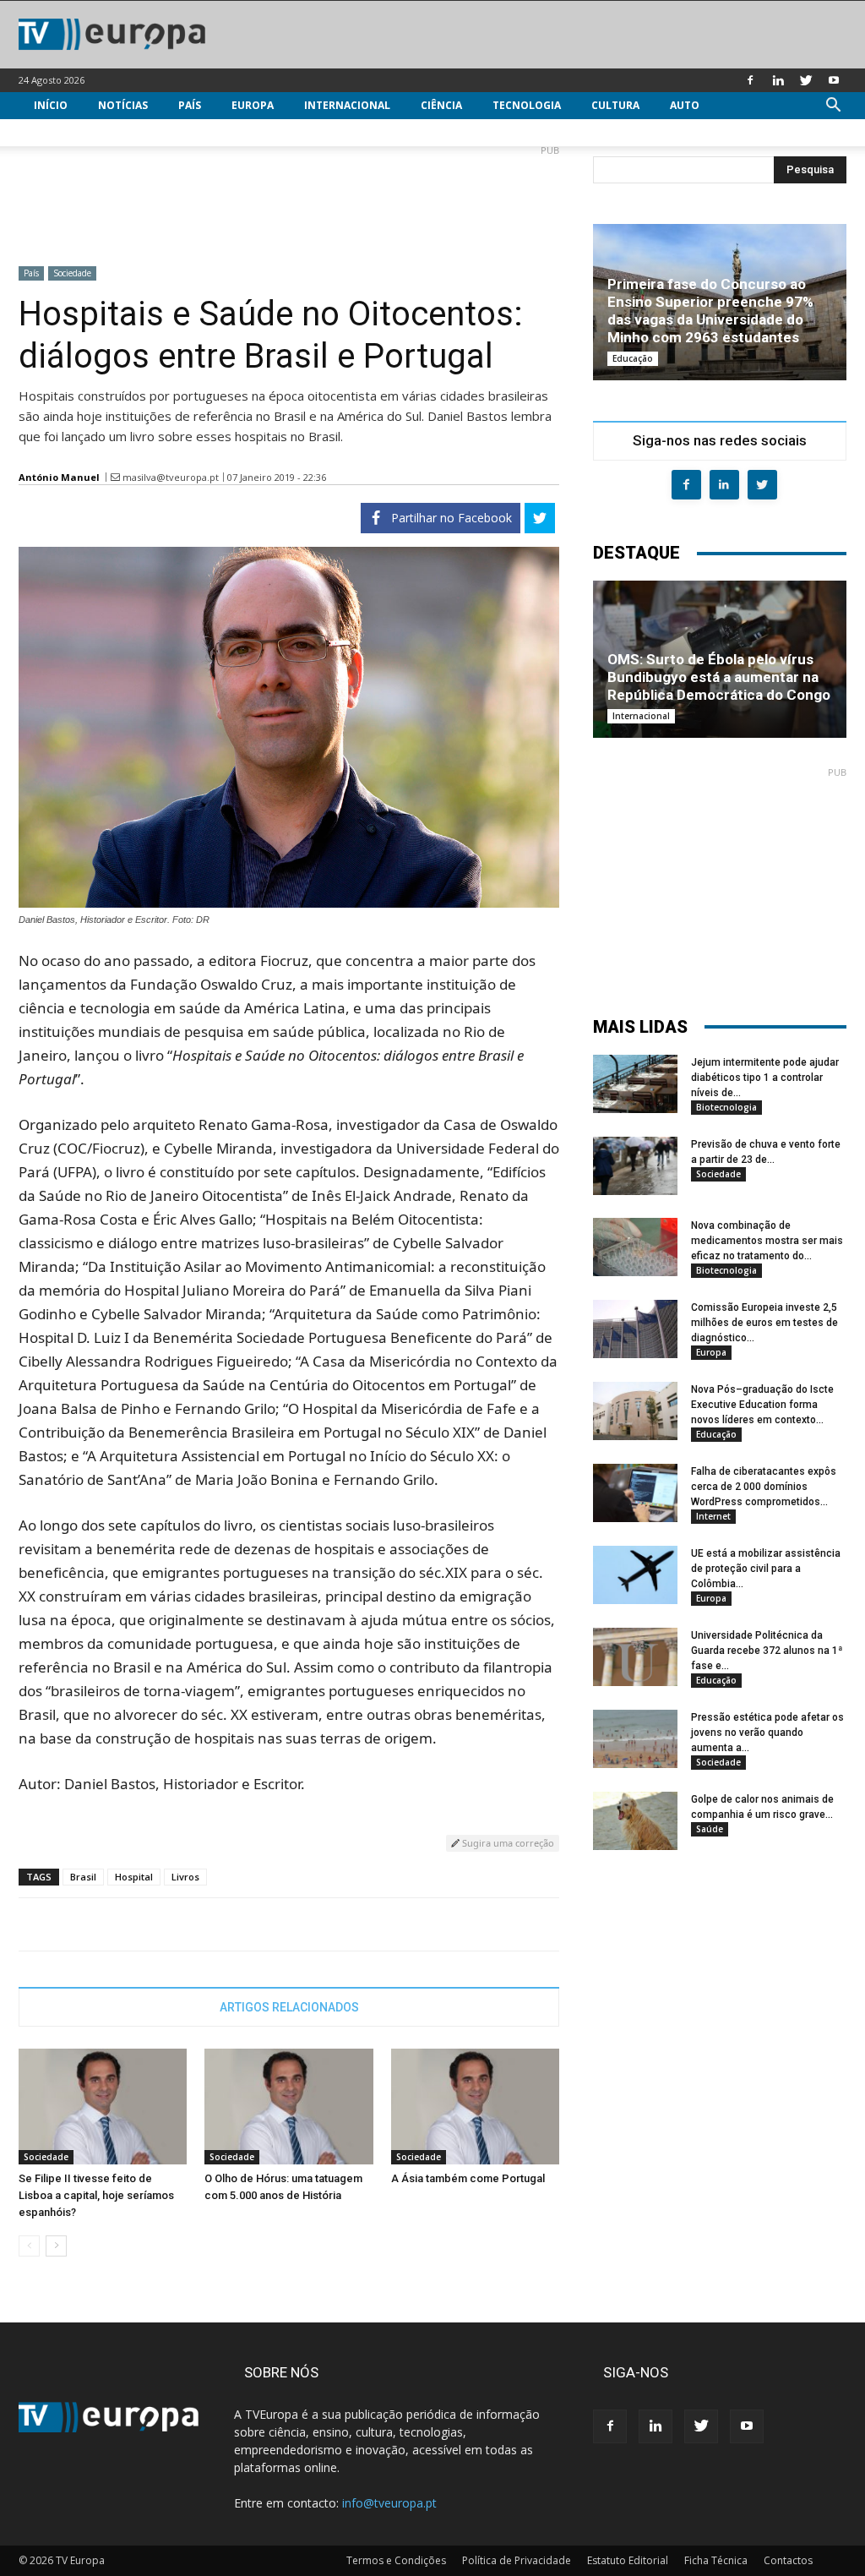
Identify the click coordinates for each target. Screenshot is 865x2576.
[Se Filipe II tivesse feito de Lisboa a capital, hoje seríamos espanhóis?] (103, 2107)
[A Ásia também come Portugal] (475, 2107)
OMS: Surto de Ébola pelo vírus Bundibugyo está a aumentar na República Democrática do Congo (719, 677)
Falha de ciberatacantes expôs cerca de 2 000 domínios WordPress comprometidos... (764, 1487)
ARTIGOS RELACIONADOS (289, 2007)
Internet (713, 1516)
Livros (185, 1877)
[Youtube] (834, 80)
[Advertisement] (289, 199)
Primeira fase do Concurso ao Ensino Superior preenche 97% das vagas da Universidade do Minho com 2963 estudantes (710, 311)
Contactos (788, 2560)
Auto (685, 105)
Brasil (83, 1877)
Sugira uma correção (507, 1843)
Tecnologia (527, 105)
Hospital (134, 1877)
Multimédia (67, 132)
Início (51, 105)
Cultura (615, 105)
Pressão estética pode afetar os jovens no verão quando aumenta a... (767, 1733)
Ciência (441, 105)
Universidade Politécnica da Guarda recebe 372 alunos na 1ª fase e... (767, 1651)
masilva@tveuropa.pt (171, 477)
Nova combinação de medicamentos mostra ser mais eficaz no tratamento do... (767, 1241)
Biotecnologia (726, 1107)
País (190, 105)
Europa (253, 105)
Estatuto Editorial (628, 2560)
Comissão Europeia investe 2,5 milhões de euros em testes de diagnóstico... (764, 1323)
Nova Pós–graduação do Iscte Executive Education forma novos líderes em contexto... (762, 1405)
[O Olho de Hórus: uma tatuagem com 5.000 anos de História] (288, 2107)
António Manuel (59, 477)
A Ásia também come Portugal (468, 2178)
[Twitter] (806, 80)
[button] (833, 107)
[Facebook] (750, 80)
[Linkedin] (778, 80)
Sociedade (72, 273)
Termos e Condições (396, 2560)
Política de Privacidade (517, 2560)
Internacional (347, 105)
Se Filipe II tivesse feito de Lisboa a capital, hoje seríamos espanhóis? (96, 2195)
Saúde (710, 1829)
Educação (633, 358)
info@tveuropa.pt (389, 2503)
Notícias (123, 105)
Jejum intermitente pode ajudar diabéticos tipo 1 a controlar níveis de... (765, 1078)
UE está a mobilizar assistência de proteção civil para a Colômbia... (766, 1569)
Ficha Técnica (716, 2560)
